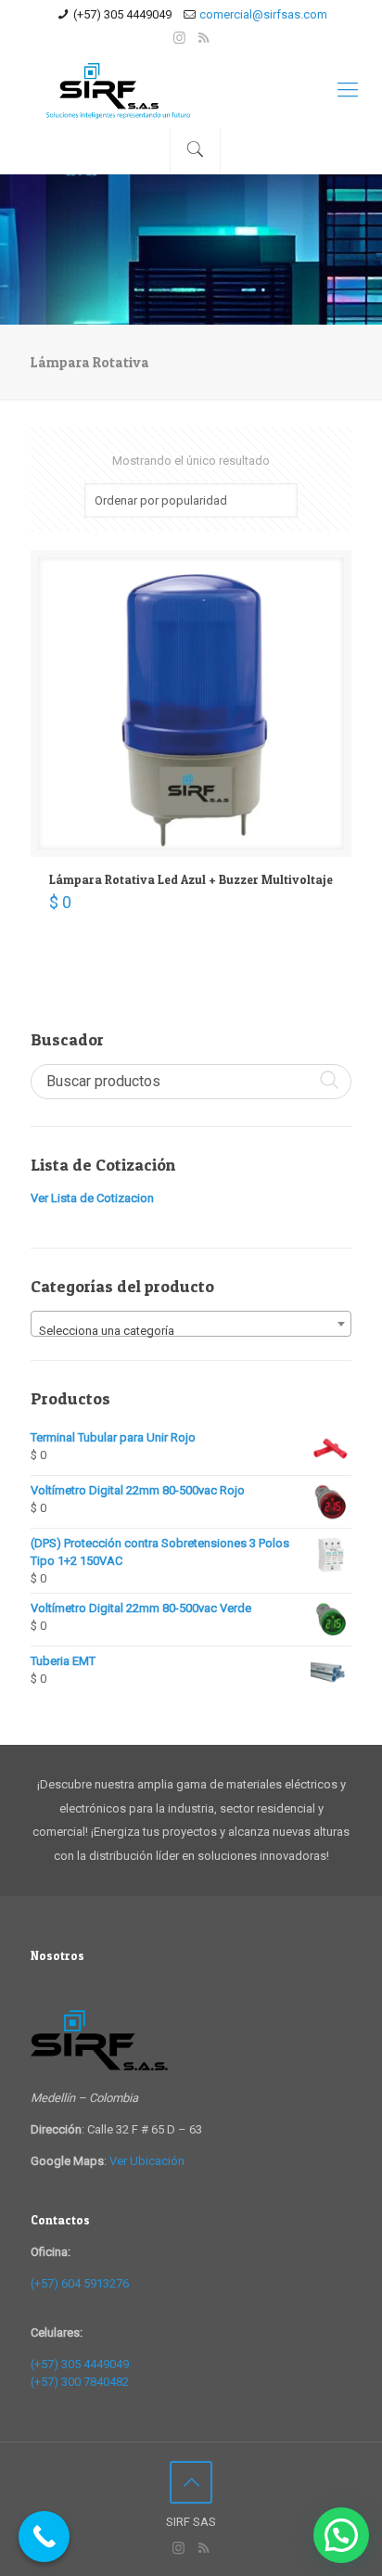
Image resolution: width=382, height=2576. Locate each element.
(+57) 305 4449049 (122, 14)
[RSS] (204, 38)
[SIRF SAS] (191, 90)
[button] (341, 2535)
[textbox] (191, 1331)
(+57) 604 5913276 (80, 2283)
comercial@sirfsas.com (263, 14)
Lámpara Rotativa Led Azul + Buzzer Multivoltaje (191, 879)
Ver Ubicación (147, 2161)
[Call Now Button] (44, 2537)
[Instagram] (179, 38)
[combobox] (191, 1324)
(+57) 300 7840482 (80, 2382)
